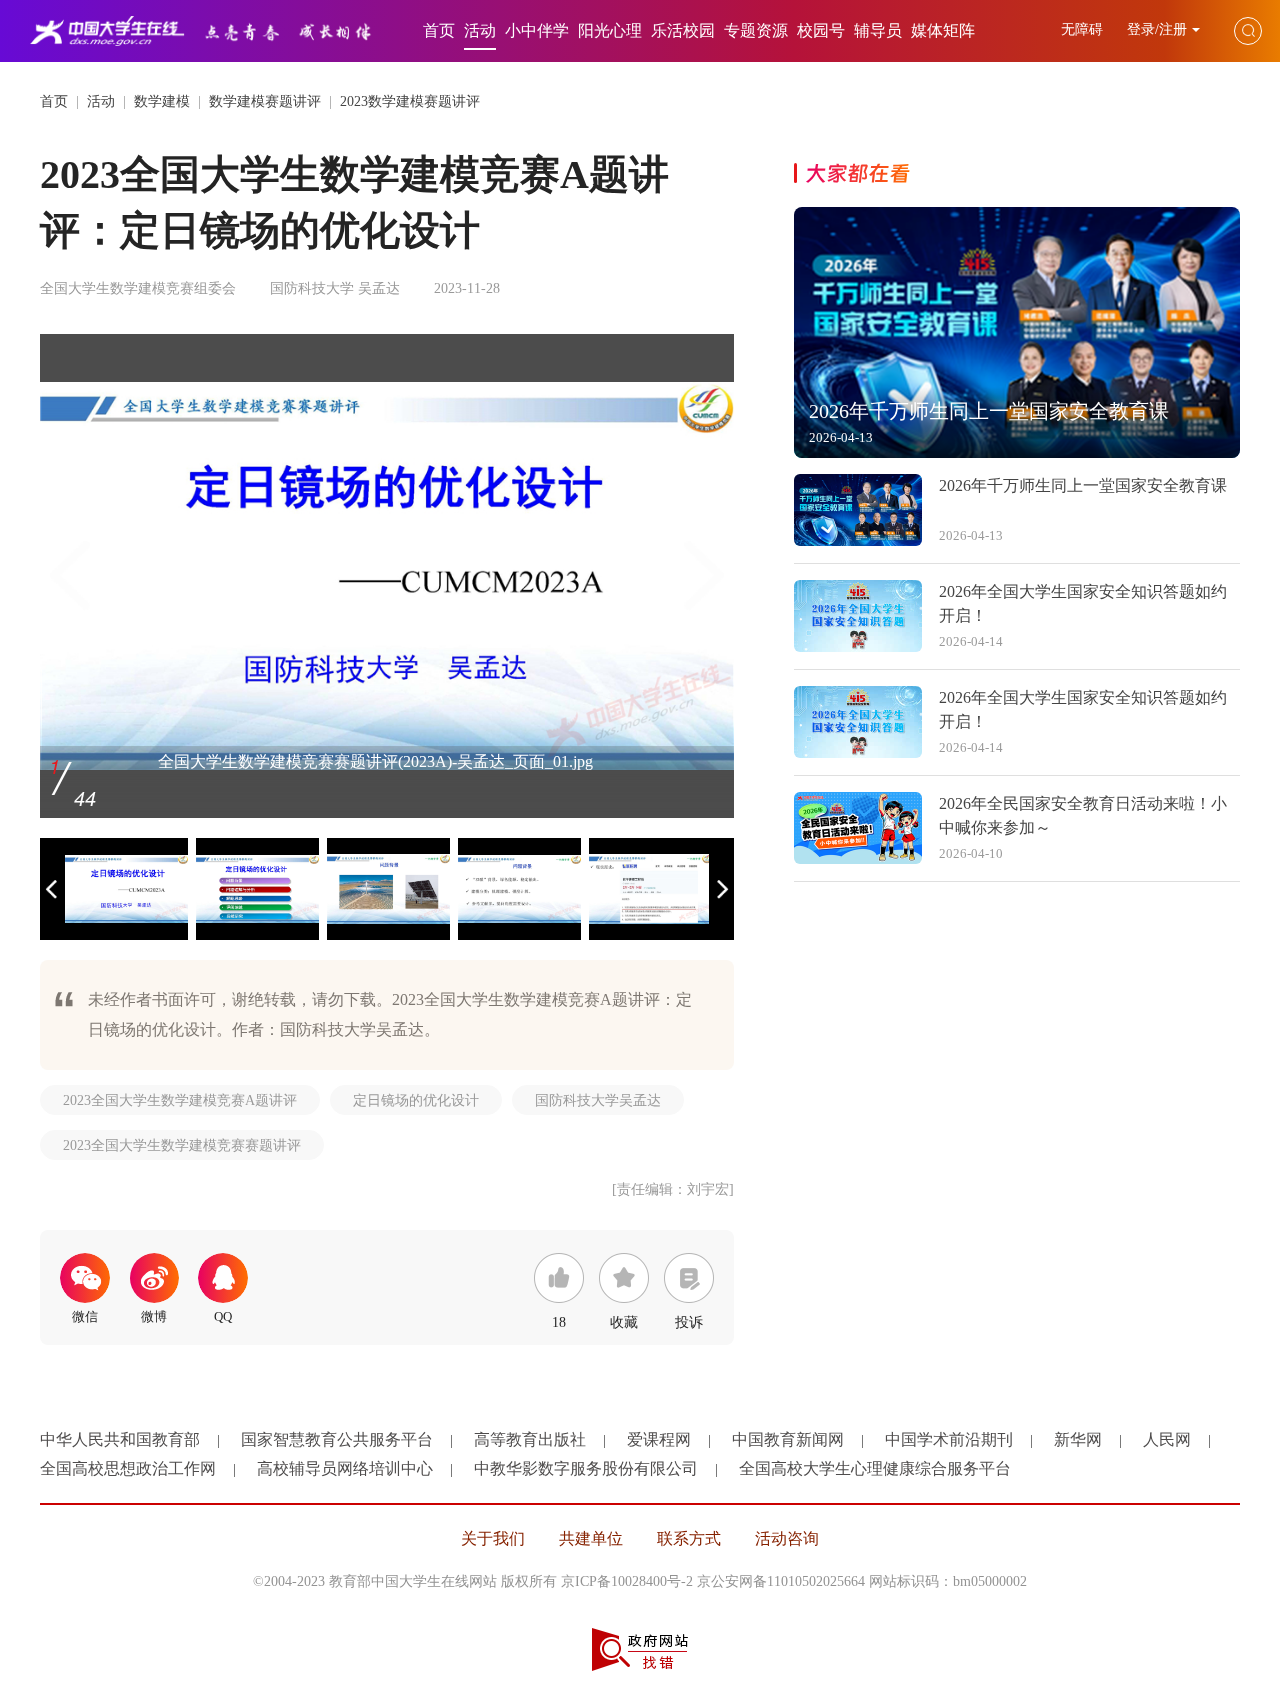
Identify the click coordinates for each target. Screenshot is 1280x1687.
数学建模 (162, 101)
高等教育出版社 (530, 1439)
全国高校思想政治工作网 (128, 1468)
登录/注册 (1157, 29)
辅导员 (878, 30)
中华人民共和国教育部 (120, 1439)
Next (704, 576)
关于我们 (493, 1538)
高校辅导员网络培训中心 (345, 1468)
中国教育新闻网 (788, 1439)
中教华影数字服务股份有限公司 (586, 1468)
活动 (480, 30)
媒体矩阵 (943, 30)
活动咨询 (787, 1538)
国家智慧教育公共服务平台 (337, 1439)
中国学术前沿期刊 (949, 1439)
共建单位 (591, 1538)
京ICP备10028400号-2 (627, 1581)
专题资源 (756, 30)
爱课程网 (659, 1439)
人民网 (1167, 1439)
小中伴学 (537, 30)
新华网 (1078, 1439)
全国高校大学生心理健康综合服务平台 (875, 1468)
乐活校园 (683, 30)
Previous (70, 576)
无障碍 (1084, 29)
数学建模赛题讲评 (265, 101)
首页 (439, 30)
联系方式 (689, 1538)
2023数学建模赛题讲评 (410, 101)
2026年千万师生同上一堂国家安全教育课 (1083, 485)
